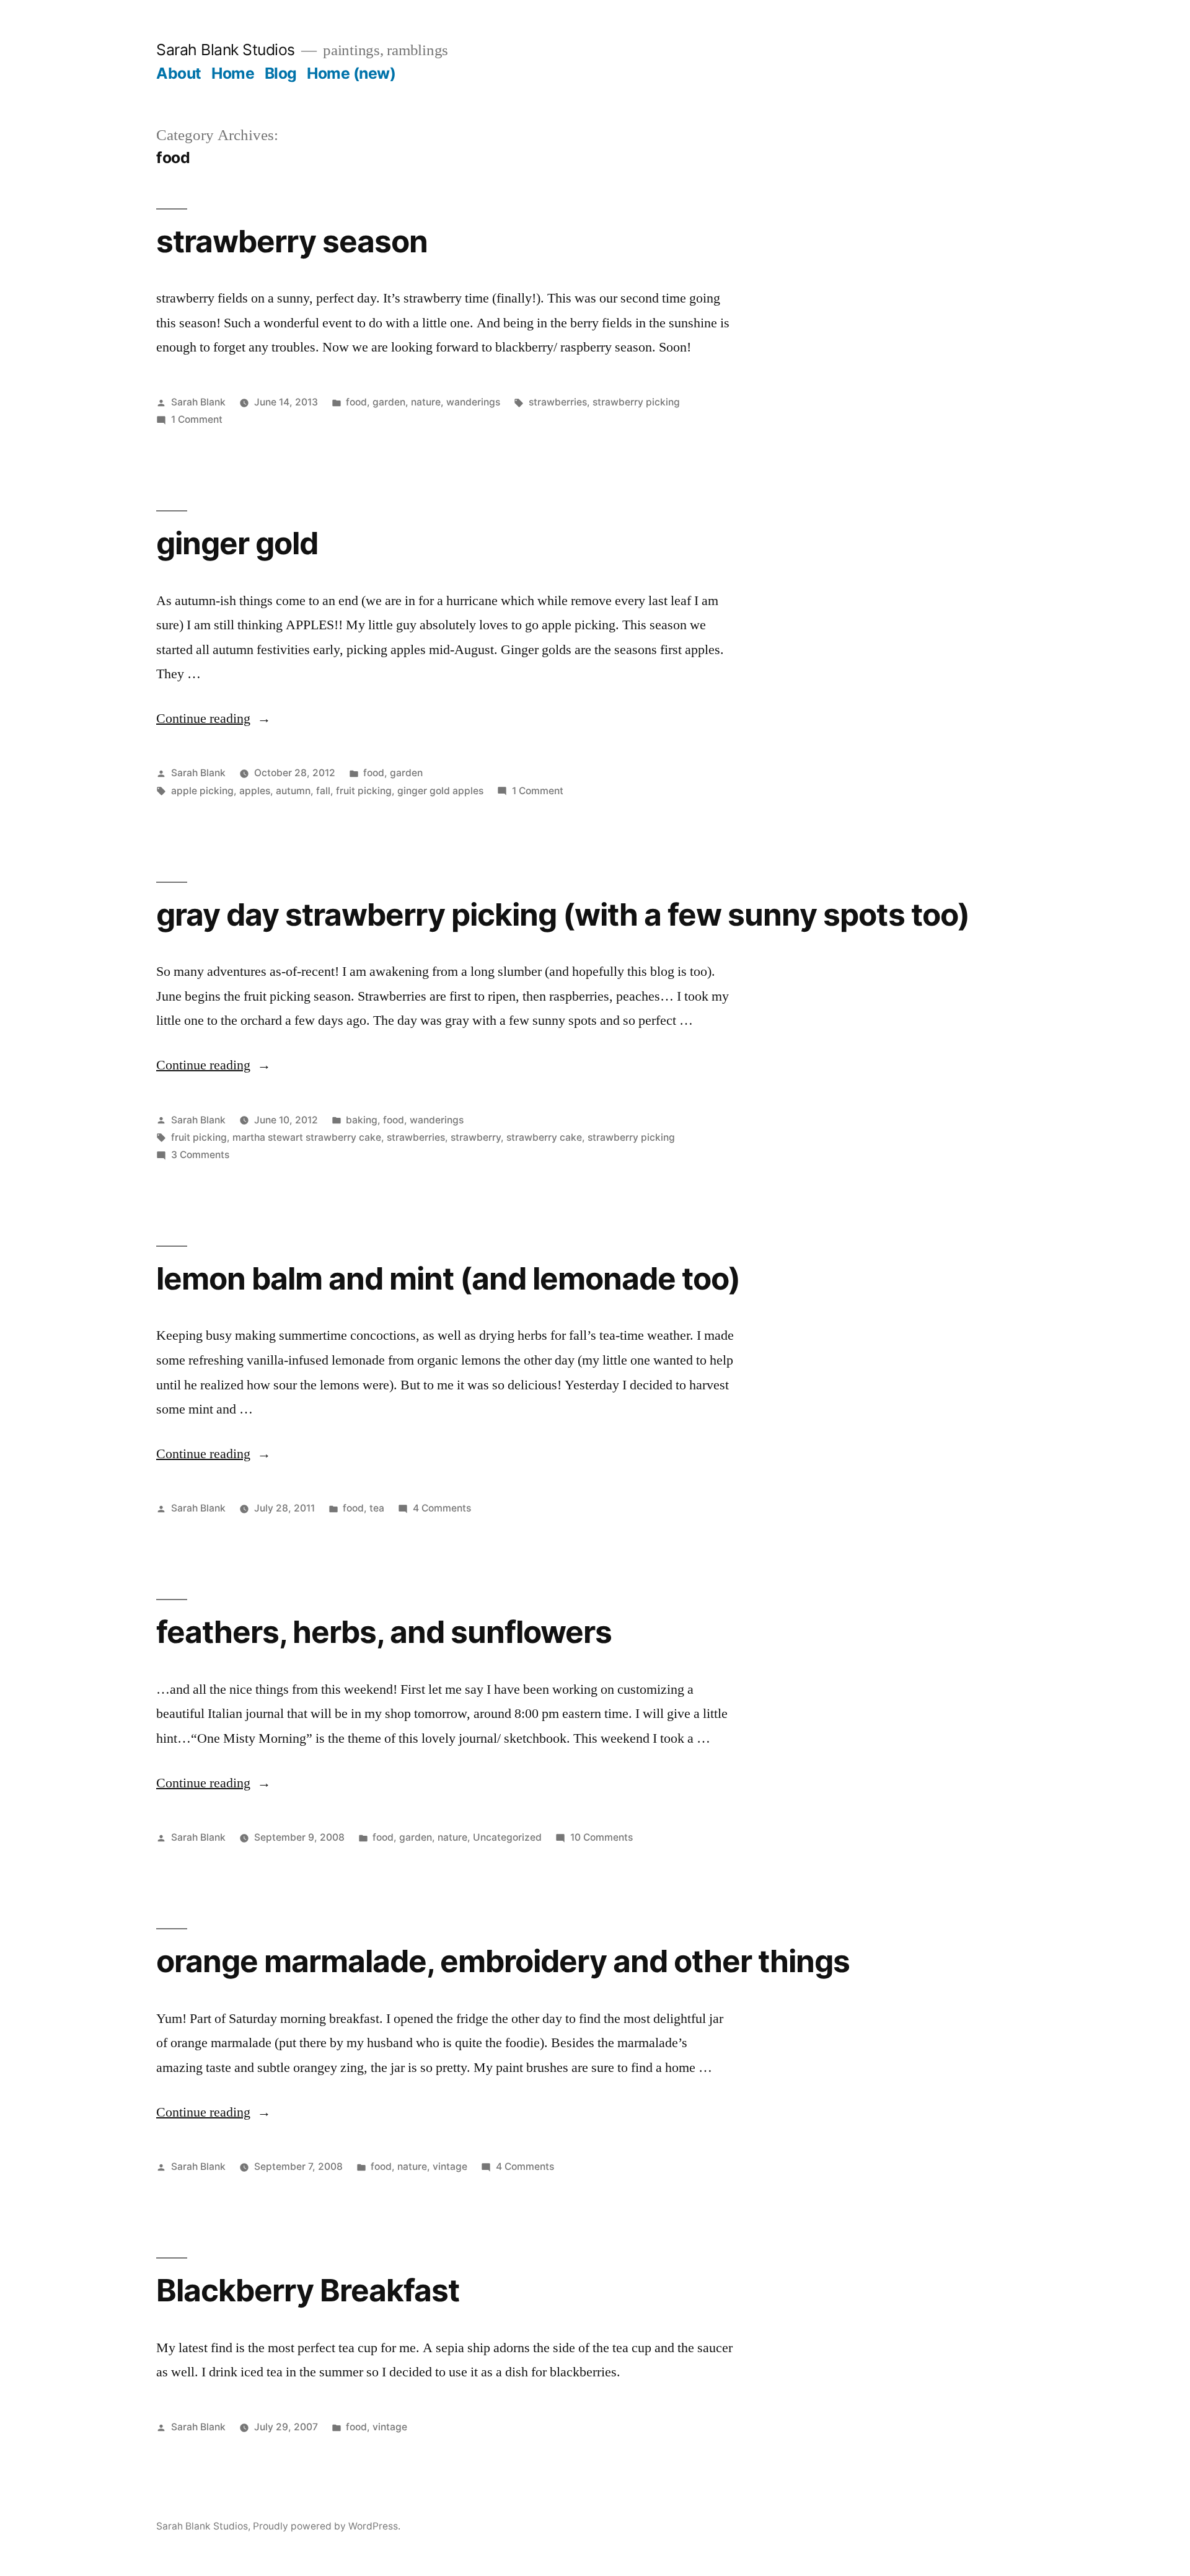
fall (323, 791)
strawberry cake (544, 1137)
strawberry (476, 1137)
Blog (281, 73)
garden (389, 402)
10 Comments (602, 1837)
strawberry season (292, 241)
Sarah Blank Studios (226, 50)
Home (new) (351, 73)
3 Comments (200, 1155)
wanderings (473, 402)
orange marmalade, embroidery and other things (503, 1961)
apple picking (202, 791)
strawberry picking (636, 402)
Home (233, 73)
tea (377, 1508)
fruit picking (364, 791)
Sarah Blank (198, 402)
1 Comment (197, 419)
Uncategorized (507, 1837)
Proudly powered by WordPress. (327, 2526)
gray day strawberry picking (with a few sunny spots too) (563, 914)
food (356, 402)
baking (362, 1120)
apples (255, 791)
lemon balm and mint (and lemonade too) (448, 1278)
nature (426, 402)
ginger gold (237, 543)
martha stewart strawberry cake (307, 1137)
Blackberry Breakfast (308, 2290)
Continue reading (214, 719)
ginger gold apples (440, 791)
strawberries (558, 402)
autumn (293, 791)
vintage (450, 2167)
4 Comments (442, 1508)
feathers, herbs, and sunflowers (384, 1632)
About (179, 73)
